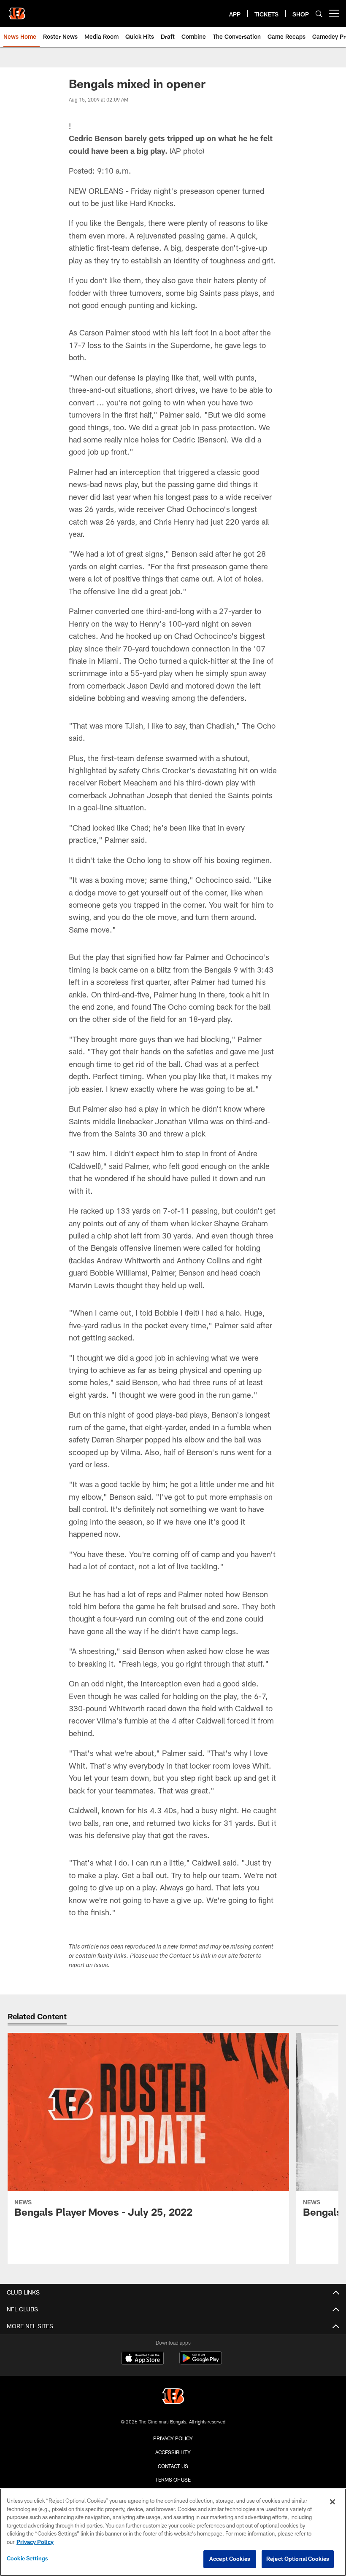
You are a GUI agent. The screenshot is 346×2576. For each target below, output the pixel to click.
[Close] (332, 2502)
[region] (173, 2532)
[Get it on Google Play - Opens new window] (201, 2362)
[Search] (319, 14)
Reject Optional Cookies (298, 2559)
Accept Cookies (230, 2559)
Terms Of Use (173, 2480)
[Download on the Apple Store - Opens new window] (143, 2359)
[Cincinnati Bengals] (173, 2397)
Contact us (173, 2466)
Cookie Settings (27, 2558)
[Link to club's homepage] (17, 10)
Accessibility (173, 2452)
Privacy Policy (173, 2438)
